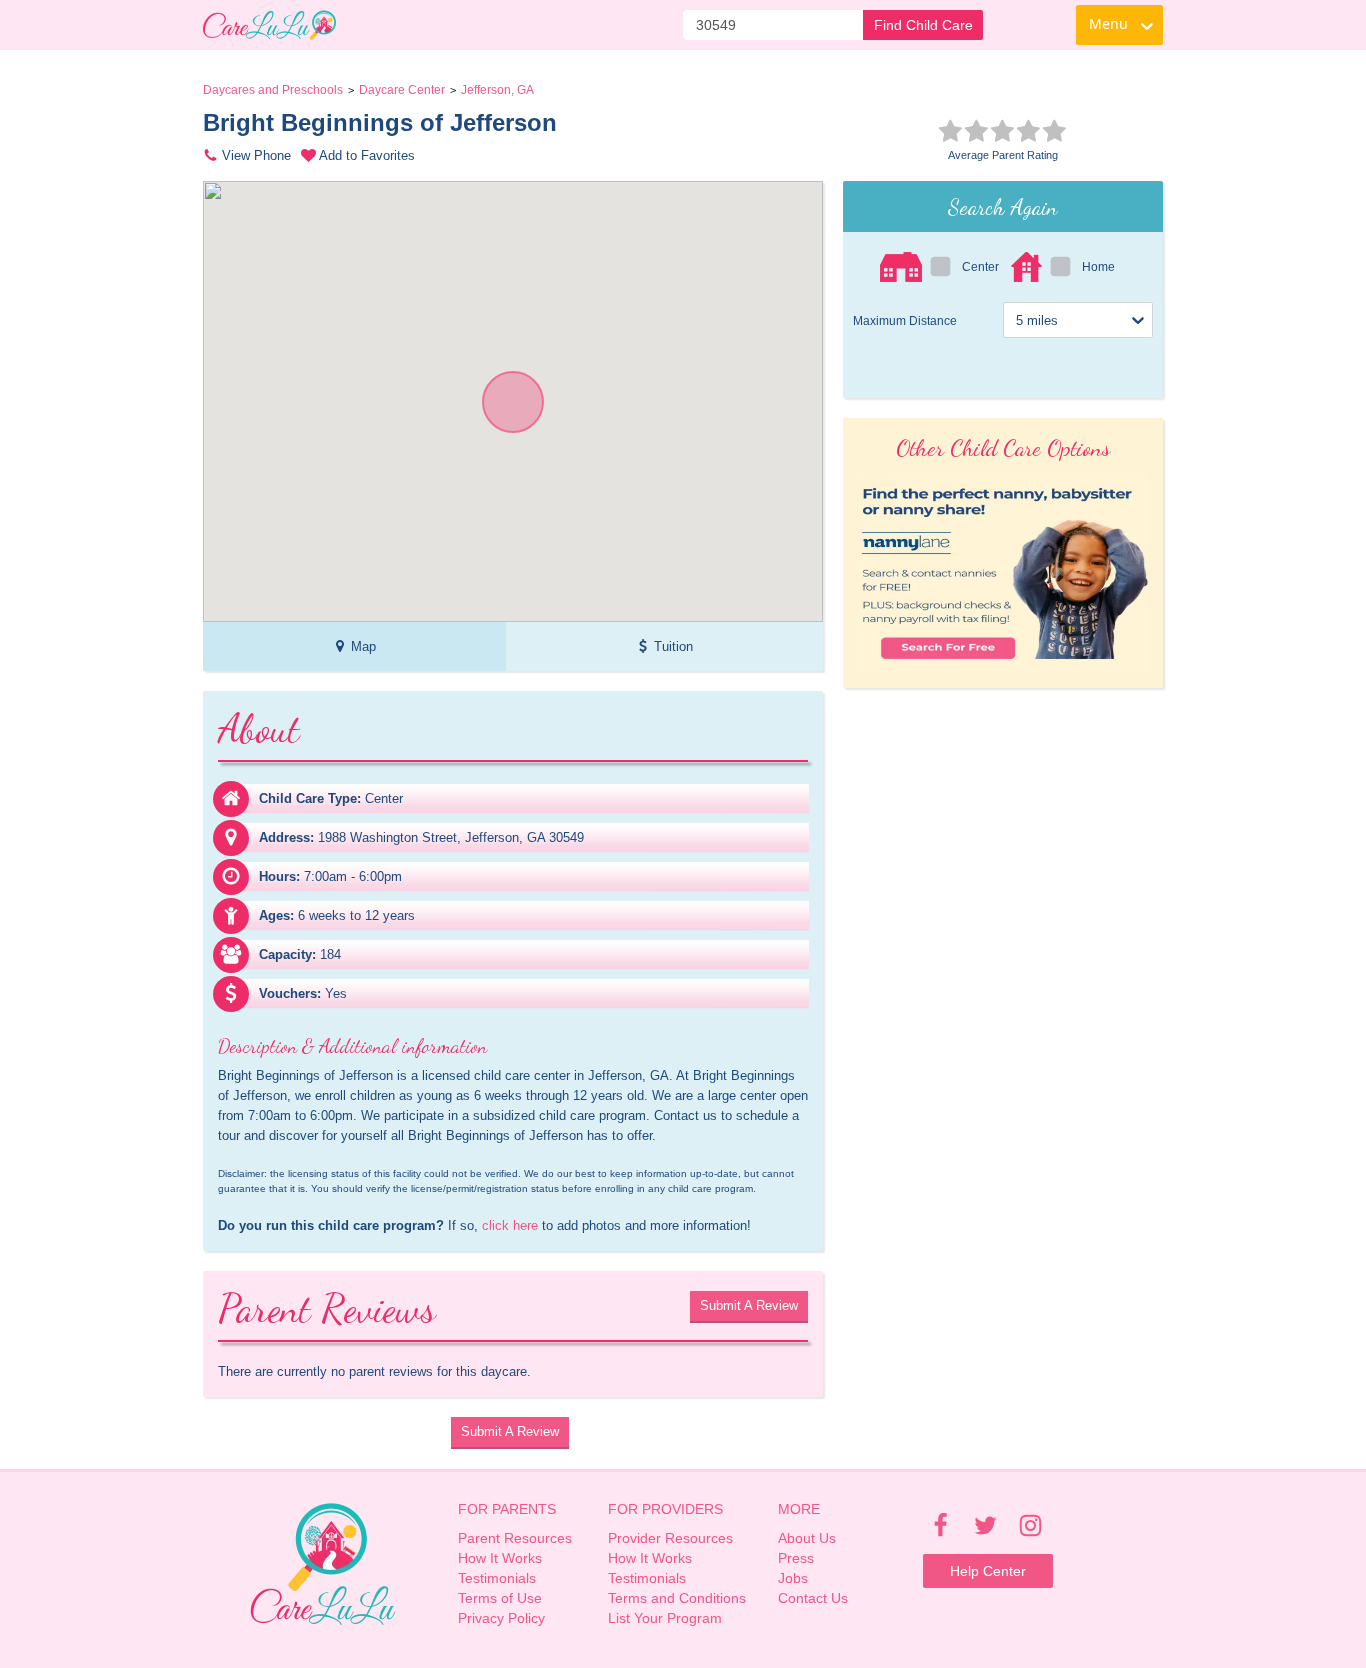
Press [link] (796, 1558)
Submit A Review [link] (749, 1305)
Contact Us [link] (813, 1598)
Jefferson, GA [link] (497, 90)
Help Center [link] (988, 1571)
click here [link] (510, 1225)
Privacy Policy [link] (501, 1618)
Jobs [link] (793, 1578)
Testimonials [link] (497, 1578)
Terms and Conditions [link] (677, 1598)
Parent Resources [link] (515, 1538)
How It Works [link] (500, 1558)
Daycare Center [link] (402, 90)
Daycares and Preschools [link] (273, 90)
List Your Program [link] (665, 1618)
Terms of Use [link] (500, 1598)
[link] (269, 25)
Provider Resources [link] (670, 1538)
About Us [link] (807, 1538)
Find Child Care (923, 25)
